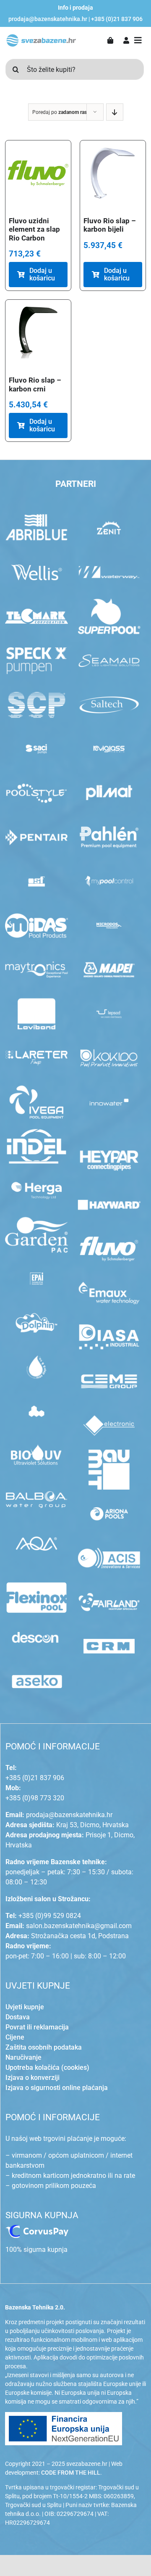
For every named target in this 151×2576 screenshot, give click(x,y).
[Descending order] (115, 112)
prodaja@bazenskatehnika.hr (48, 19)
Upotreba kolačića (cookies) (47, 2067)
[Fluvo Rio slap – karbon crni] (38, 333)
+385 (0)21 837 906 (117, 19)
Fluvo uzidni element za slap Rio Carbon (34, 229)
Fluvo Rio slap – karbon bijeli (110, 225)
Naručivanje (23, 2057)
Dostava (18, 2017)
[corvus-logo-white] (37, 2228)
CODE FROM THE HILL (71, 2473)
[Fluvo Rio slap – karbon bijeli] (113, 173)
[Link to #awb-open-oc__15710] (138, 40)
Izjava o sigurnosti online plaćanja (57, 2088)
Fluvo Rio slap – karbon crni (35, 384)
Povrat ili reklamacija (37, 2027)
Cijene (15, 2037)
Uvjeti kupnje (25, 2007)
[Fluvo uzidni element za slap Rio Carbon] (38, 173)
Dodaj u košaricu (42, 274)
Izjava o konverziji (33, 2078)
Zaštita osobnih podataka (44, 2047)
